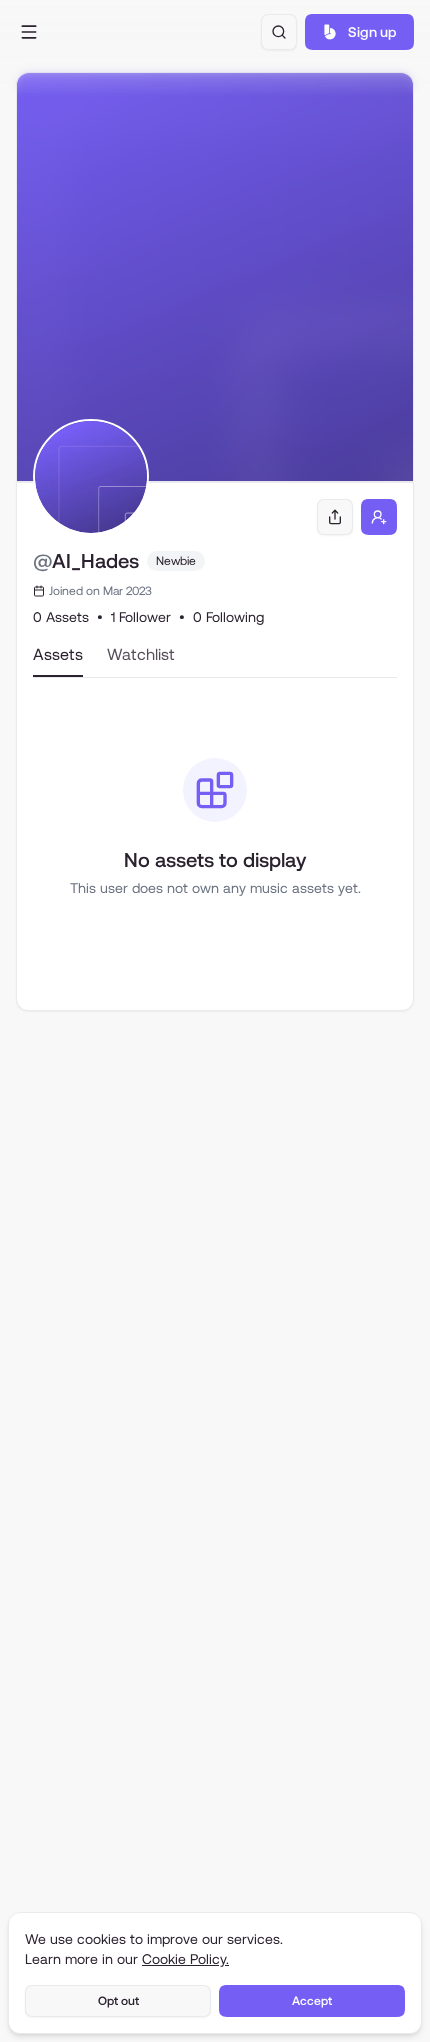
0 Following (228, 617)
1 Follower (141, 617)
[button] (29, 32)
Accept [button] (312, 2001)
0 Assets (61, 617)
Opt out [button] (118, 2001)
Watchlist (141, 654)
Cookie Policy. (185, 1959)
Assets (58, 654)
